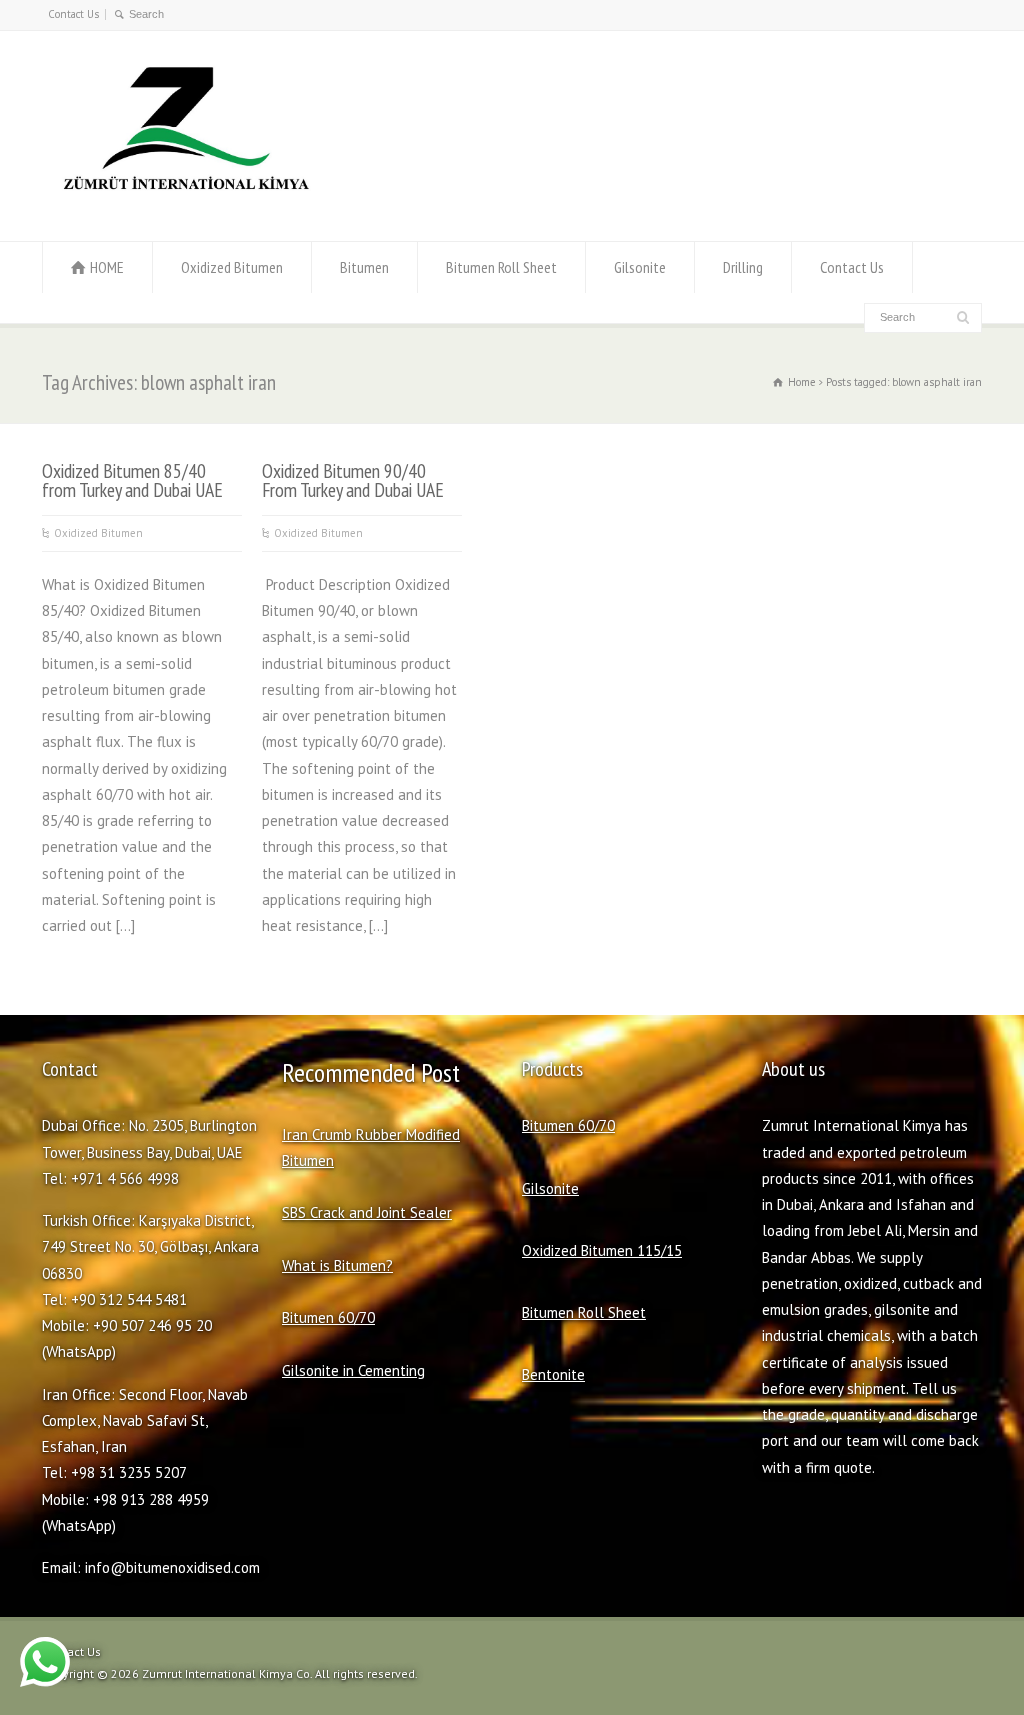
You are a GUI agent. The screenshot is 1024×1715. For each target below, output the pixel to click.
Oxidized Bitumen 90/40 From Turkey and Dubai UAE (353, 480)
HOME (107, 267)
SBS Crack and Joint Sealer (367, 1212)
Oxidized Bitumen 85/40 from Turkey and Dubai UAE (132, 480)
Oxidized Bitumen (232, 267)
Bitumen (364, 267)
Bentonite (553, 1374)
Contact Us (73, 14)
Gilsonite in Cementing (353, 1370)
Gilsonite (640, 267)
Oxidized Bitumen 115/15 (602, 1250)
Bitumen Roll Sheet (501, 267)
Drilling (743, 267)
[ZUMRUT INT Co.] (182, 202)
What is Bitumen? (337, 1265)
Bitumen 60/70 (328, 1317)
